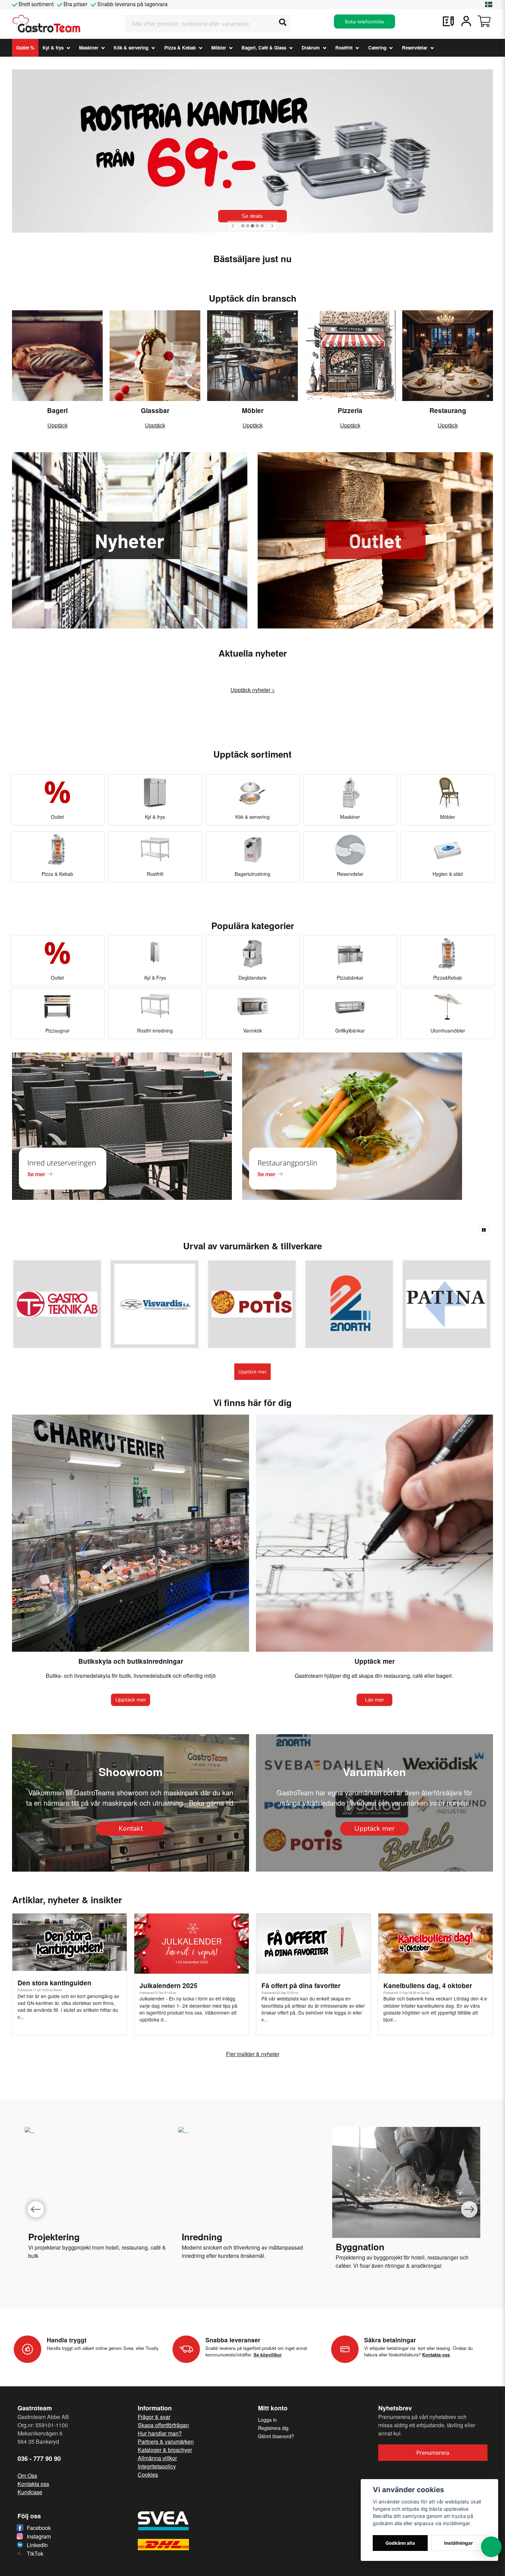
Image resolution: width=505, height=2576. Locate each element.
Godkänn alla (400, 2543)
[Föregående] (233, 226)
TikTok (35, 2553)
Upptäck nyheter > (253, 690)
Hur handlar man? (160, 2433)
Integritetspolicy (157, 2466)
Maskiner (89, 48)
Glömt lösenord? (276, 2436)
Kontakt (131, 1828)
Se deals (252, 216)
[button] (489, 4)
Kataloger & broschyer (165, 2450)
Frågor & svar (154, 2417)
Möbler (219, 48)
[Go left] (36, 2209)
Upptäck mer (252, 1372)
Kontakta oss (33, 2484)
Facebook (39, 2528)
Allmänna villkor (157, 2458)
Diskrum (311, 48)
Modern (191, 2247)
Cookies (148, 2474)
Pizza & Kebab (180, 48)
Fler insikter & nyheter (253, 2054)
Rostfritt (344, 48)
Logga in (267, 2420)
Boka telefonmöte (364, 22)
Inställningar (459, 2543)
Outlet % (25, 48)
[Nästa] (272, 226)
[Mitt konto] (466, 21)
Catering (377, 48)
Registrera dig (273, 2428)
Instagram (39, 2536)
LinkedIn (37, 2545)
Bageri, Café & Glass (264, 48)
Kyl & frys (53, 48)
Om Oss (27, 2475)
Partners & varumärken (166, 2441)
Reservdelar (415, 48)
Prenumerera (433, 2453)
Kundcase (30, 2492)
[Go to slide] (237, 2283)
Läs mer (374, 1700)
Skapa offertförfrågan (163, 2425)
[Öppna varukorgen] (484, 21)
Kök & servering (131, 48)
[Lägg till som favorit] (448, 21)
